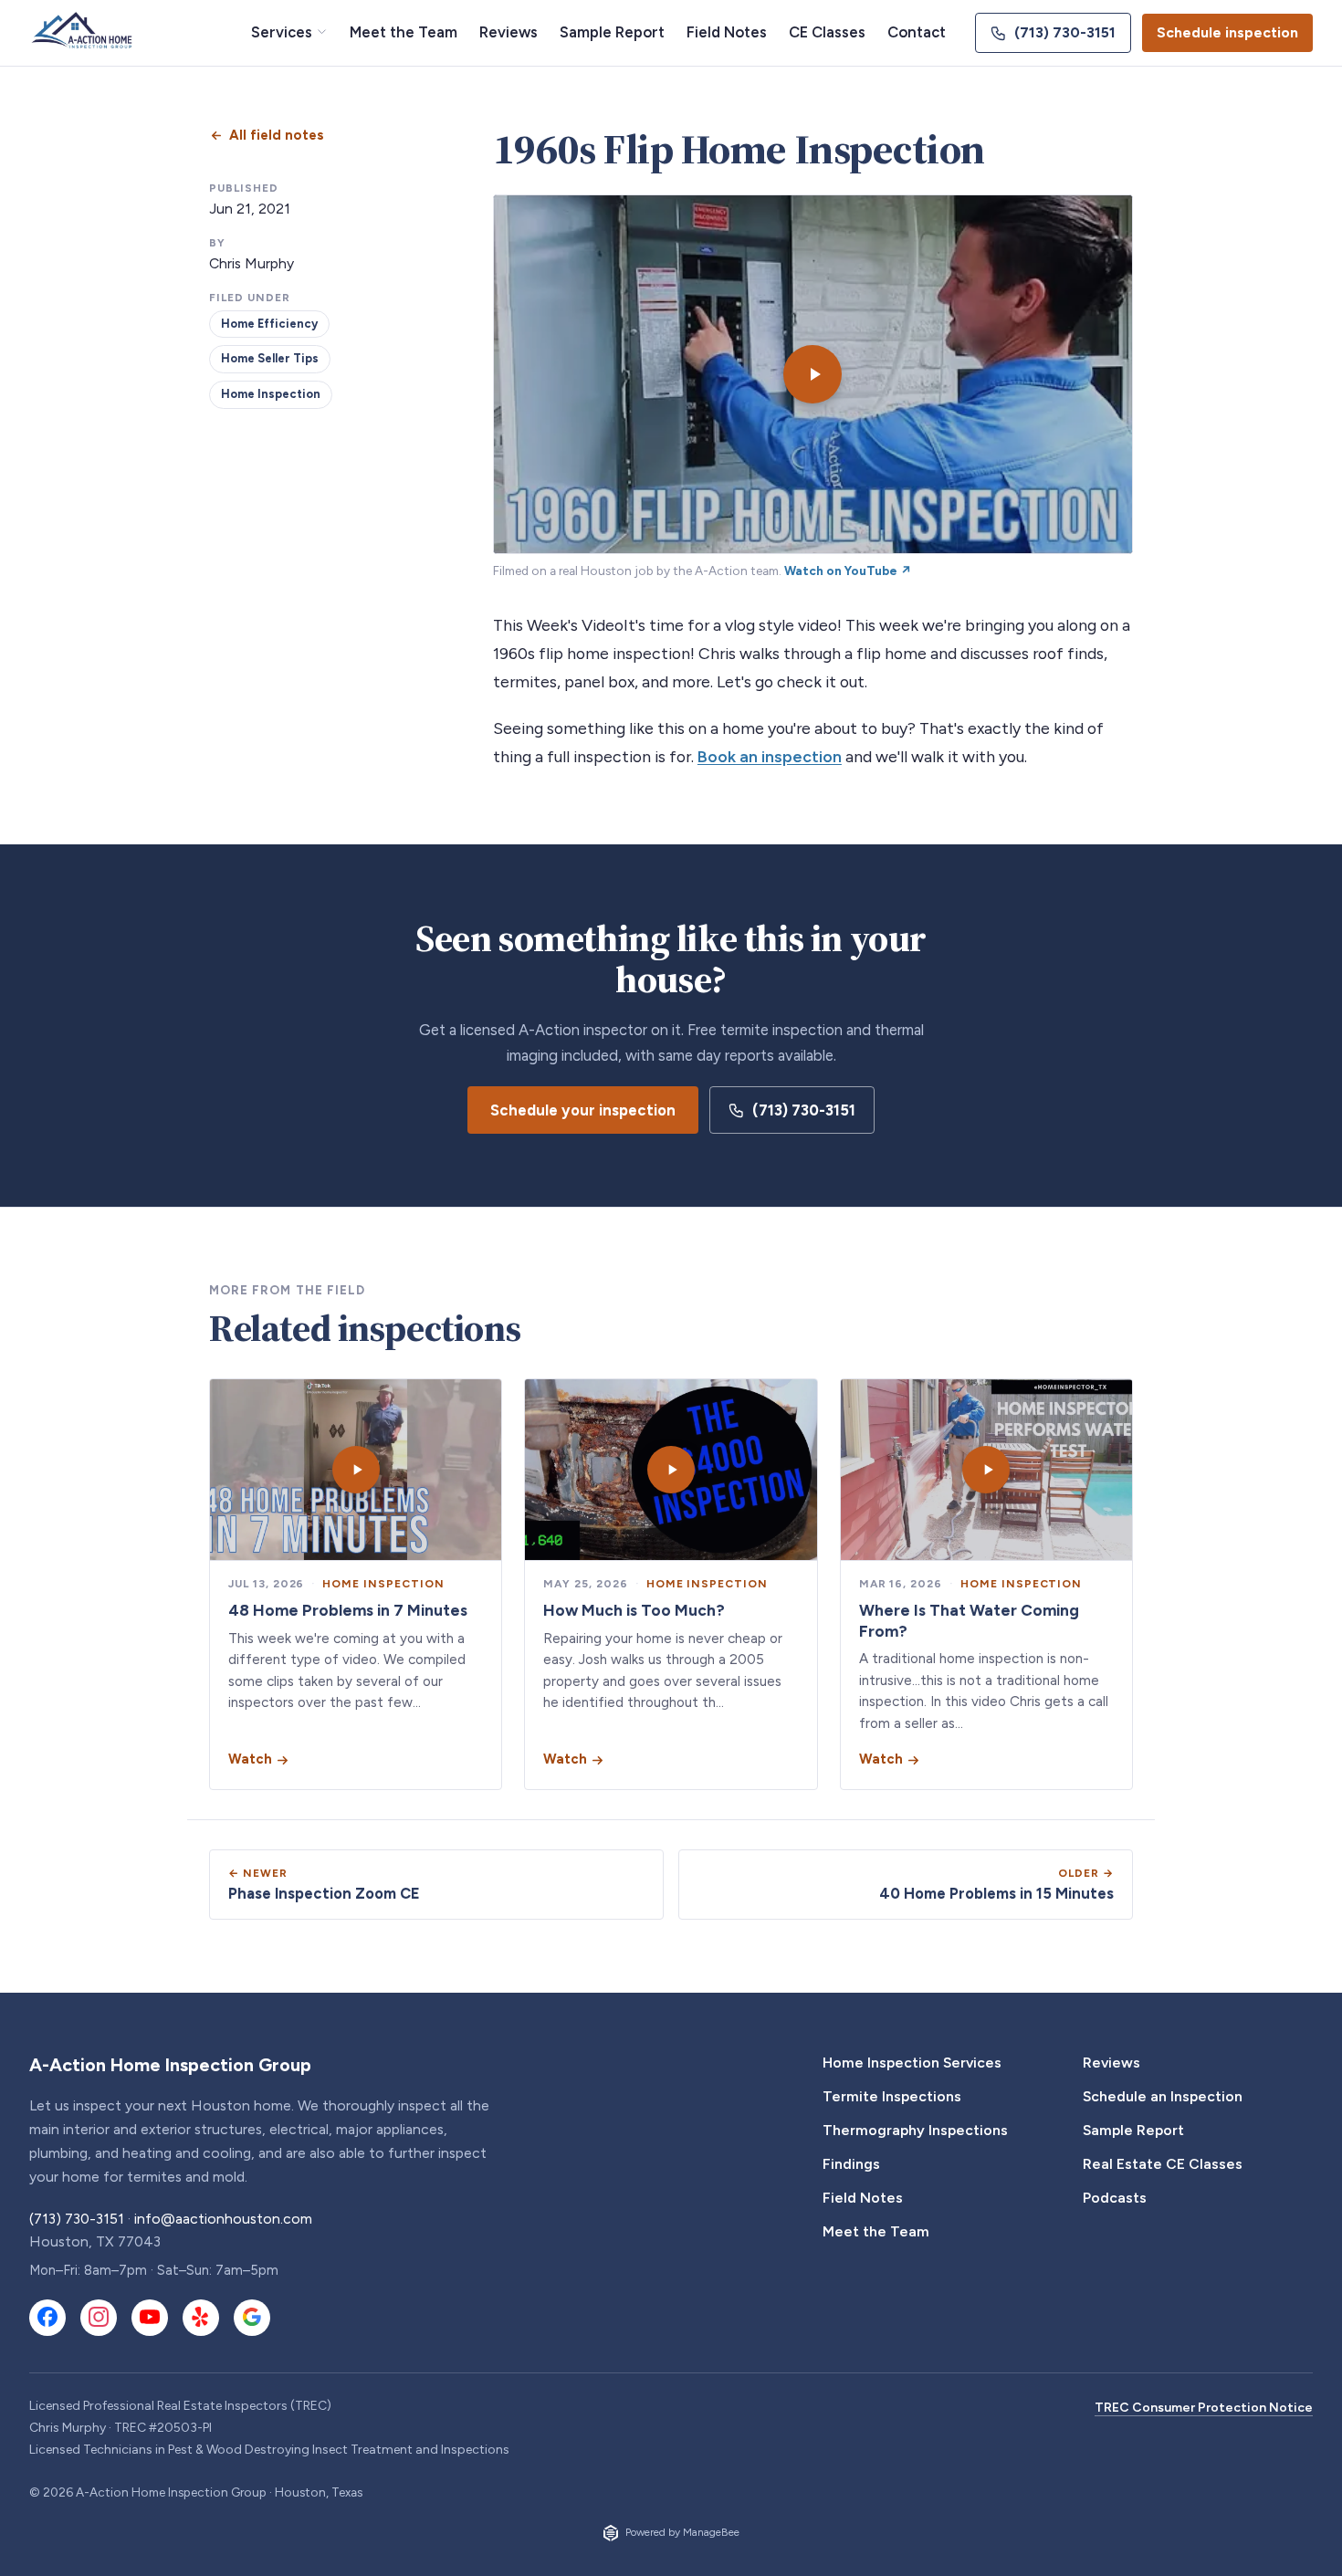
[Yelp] (201, 2318)
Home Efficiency (269, 324)
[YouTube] (150, 2318)
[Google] (252, 2318)
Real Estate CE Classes (1163, 2164)
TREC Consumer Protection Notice (1204, 2408)
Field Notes (727, 32)
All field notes (277, 135)
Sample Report (612, 32)
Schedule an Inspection (1163, 2096)
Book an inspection (770, 756)
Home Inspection (271, 394)
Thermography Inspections (915, 2130)
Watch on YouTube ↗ (848, 571)
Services (282, 32)
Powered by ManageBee (682, 2532)
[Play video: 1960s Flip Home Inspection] (813, 374)
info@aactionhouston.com (223, 2219)
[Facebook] (47, 2318)
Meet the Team (404, 32)
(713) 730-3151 (1065, 32)
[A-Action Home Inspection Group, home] (85, 33)
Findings (851, 2164)
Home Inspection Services (912, 2063)
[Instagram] (99, 2318)
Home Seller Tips (270, 358)
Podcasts (1115, 2198)
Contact (917, 32)
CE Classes (827, 32)
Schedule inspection (1227, 32)
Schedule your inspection (583, 1110)
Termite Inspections (892, 2096)
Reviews (508, 32)
